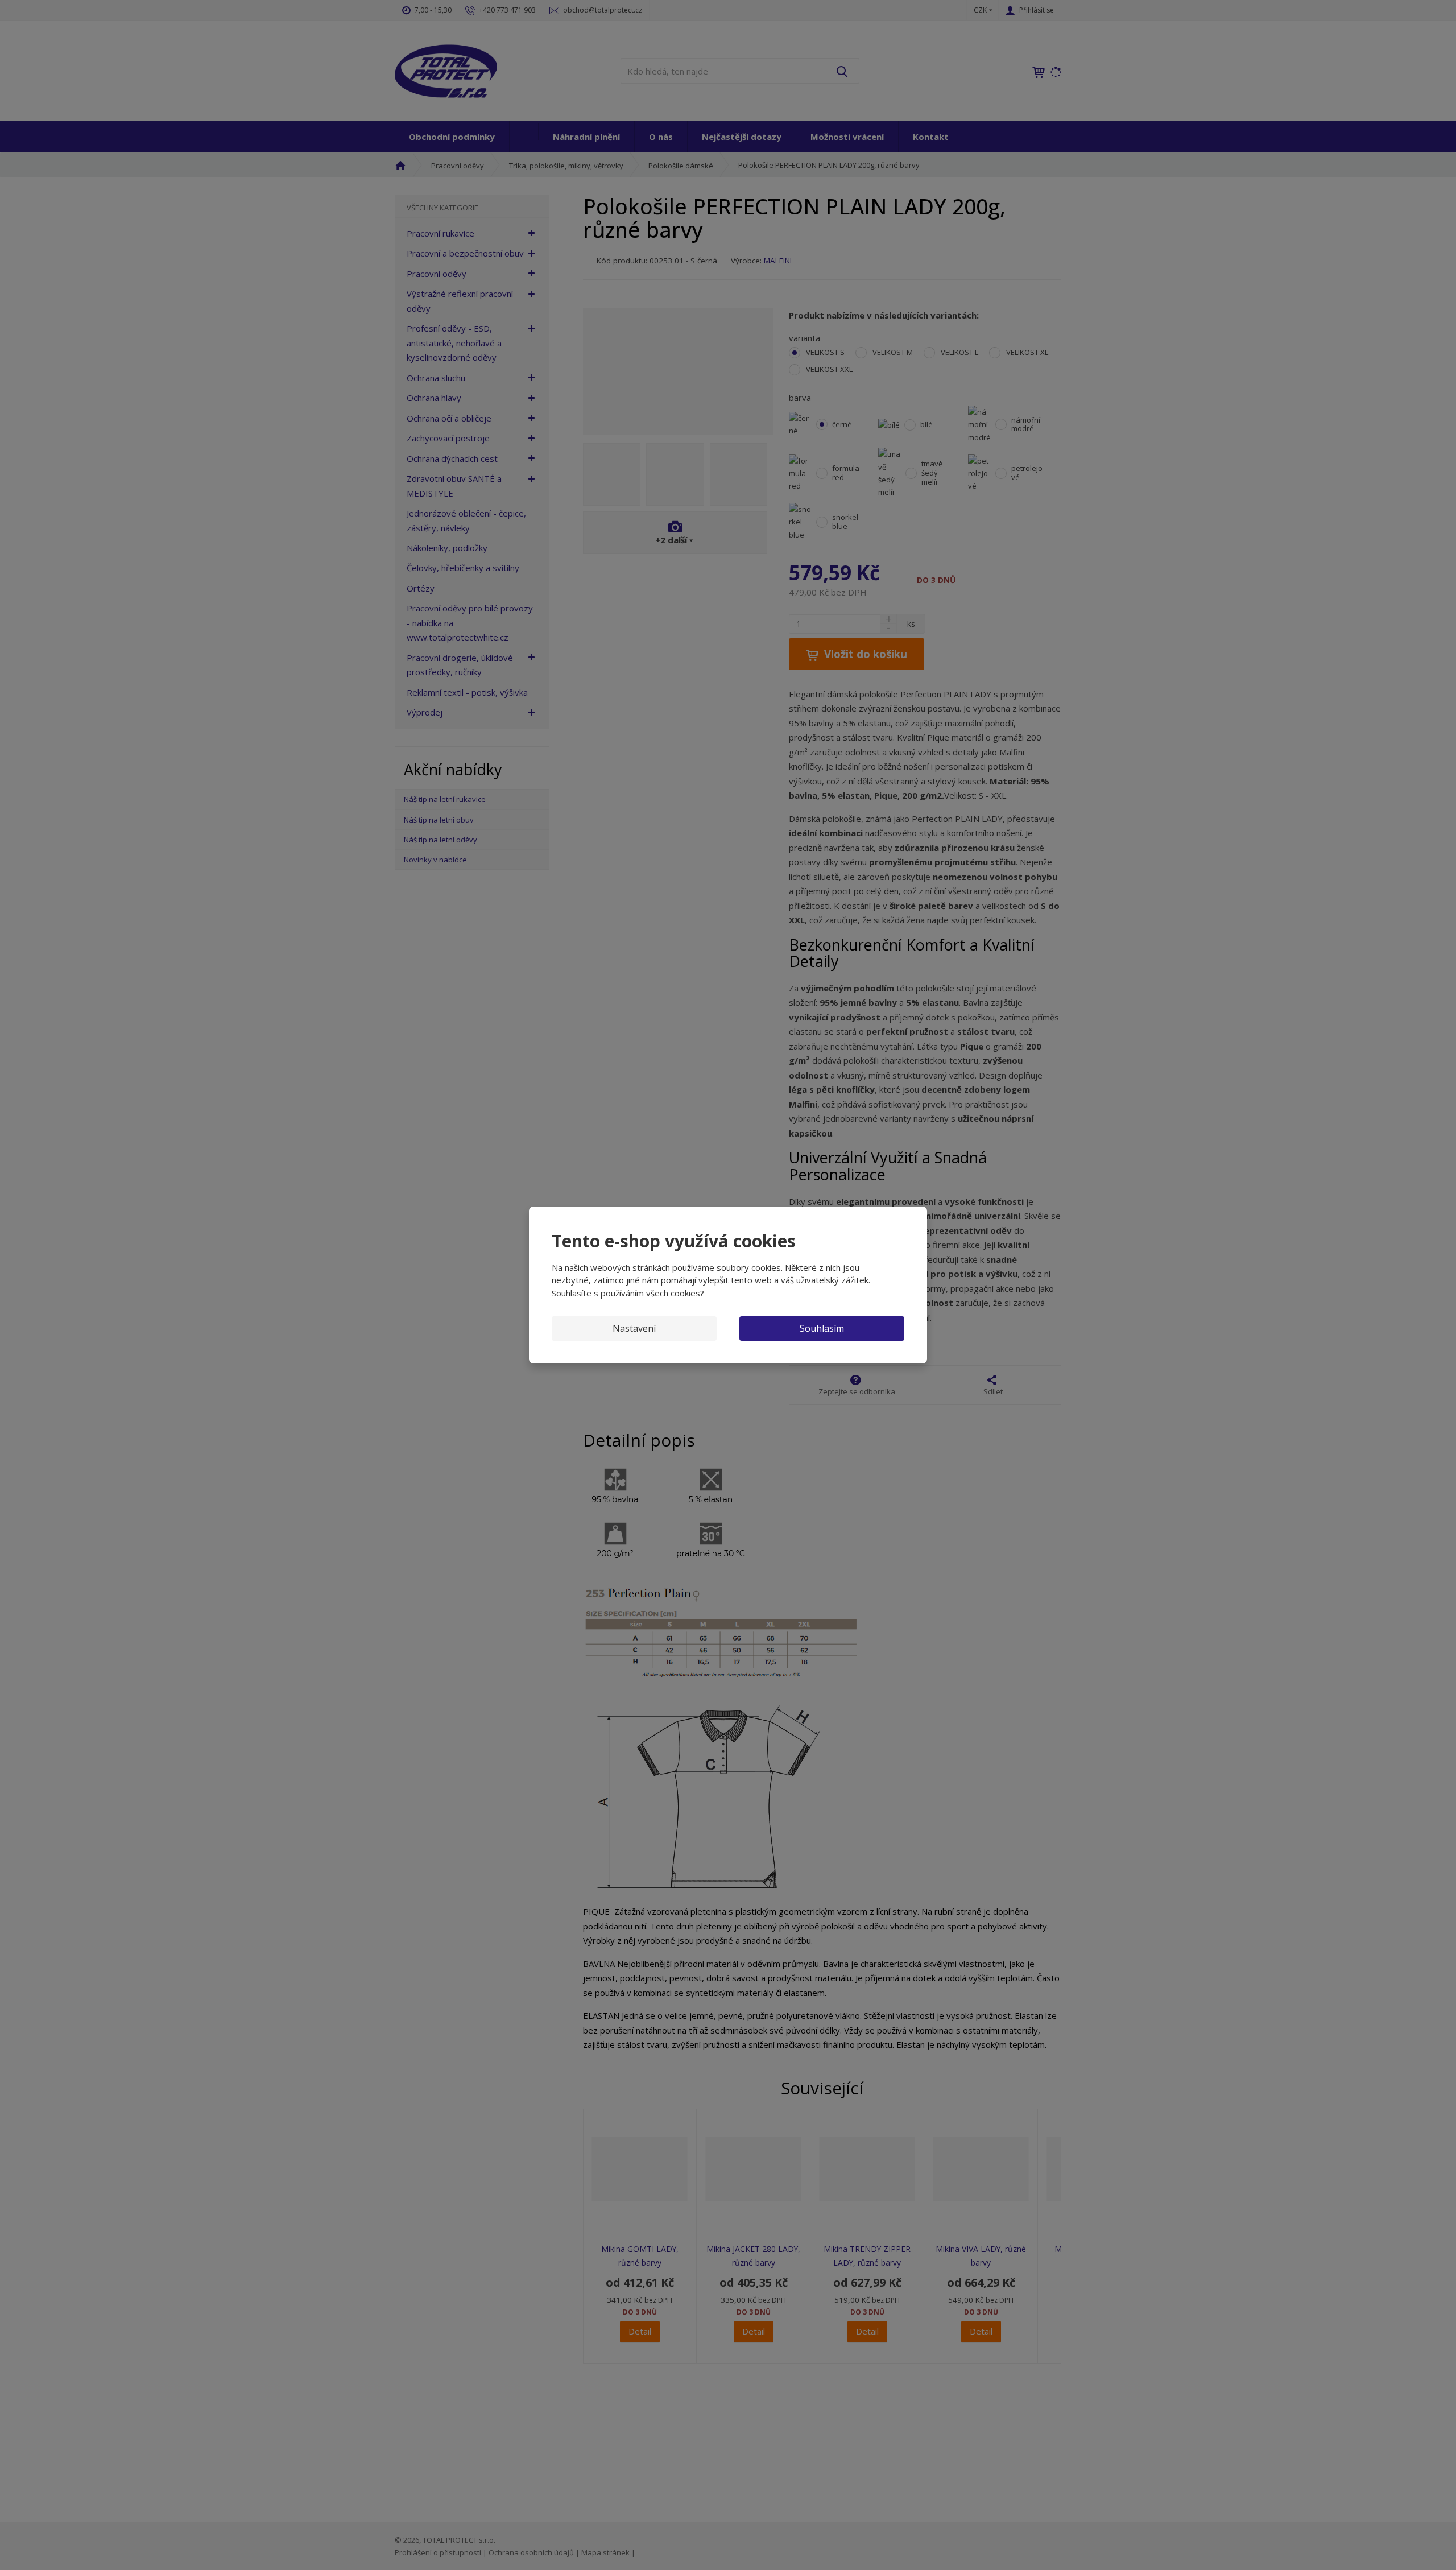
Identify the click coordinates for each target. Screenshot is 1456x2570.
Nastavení (634, 1328)
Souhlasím (822, 1328)
